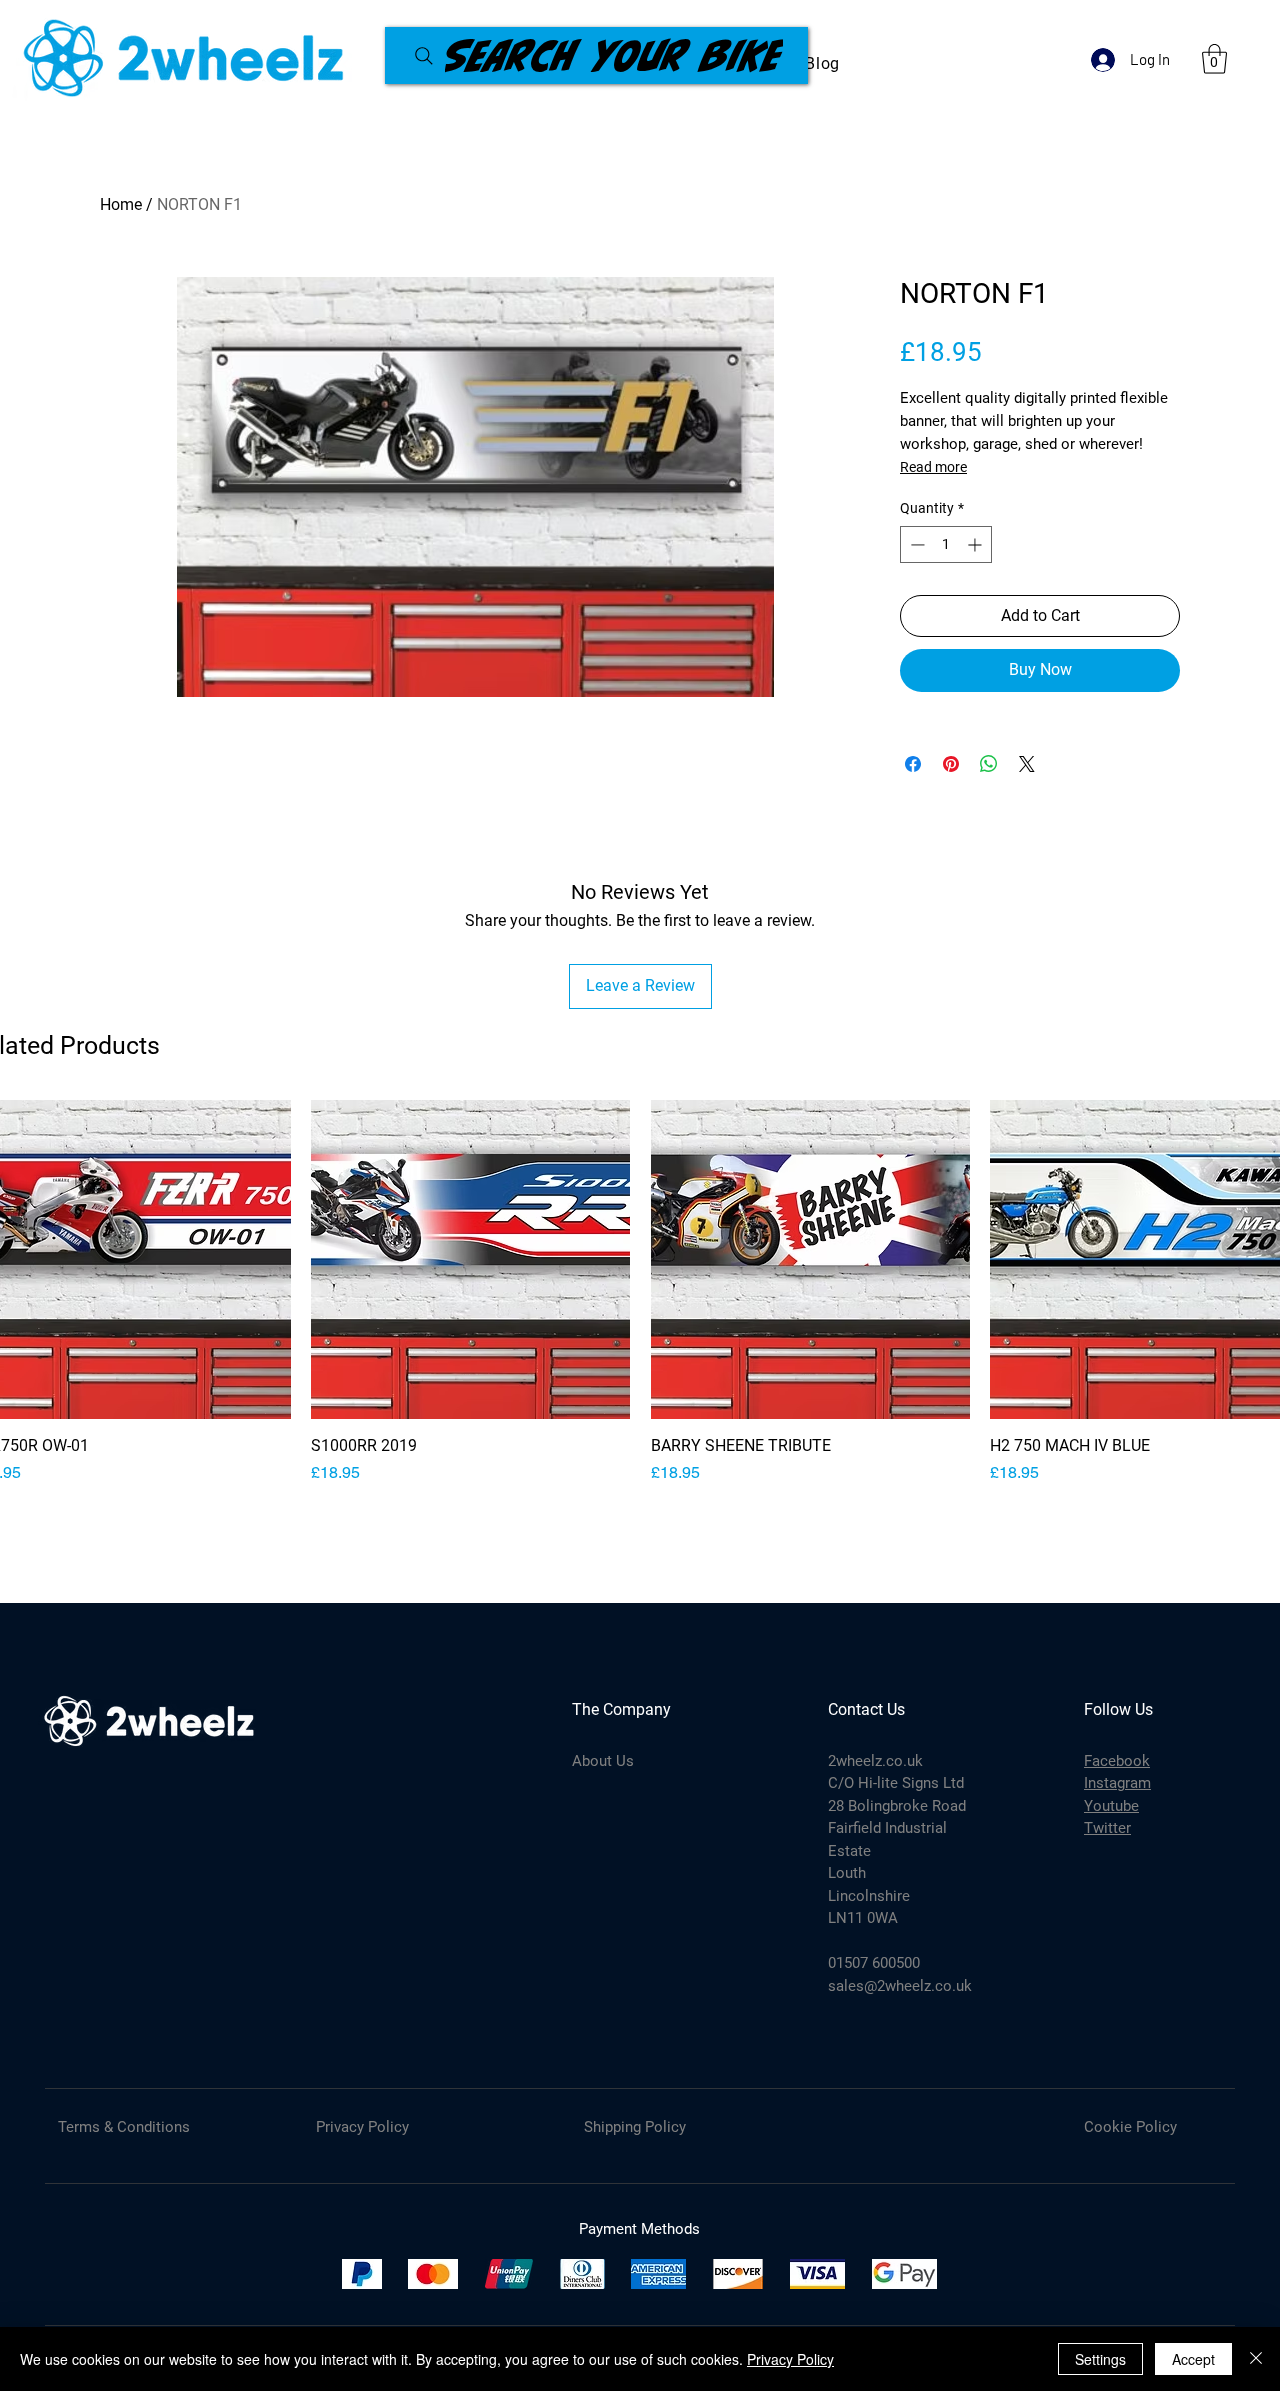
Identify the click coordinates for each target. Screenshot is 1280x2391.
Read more (933, 467)
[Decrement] (915, 544)
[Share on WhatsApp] (989, 764)
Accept (1193, 2359)
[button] (1214, 59)
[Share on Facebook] (913, 764)
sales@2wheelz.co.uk (900, 1986)
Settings (1100, 2359)
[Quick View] (470, 1259)
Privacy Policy (790, 2359)
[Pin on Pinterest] (951, 764)
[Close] (1256, 2359)
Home (121, 204)
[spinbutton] (946, 544)
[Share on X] (1027, 764)
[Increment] (976, 544)
